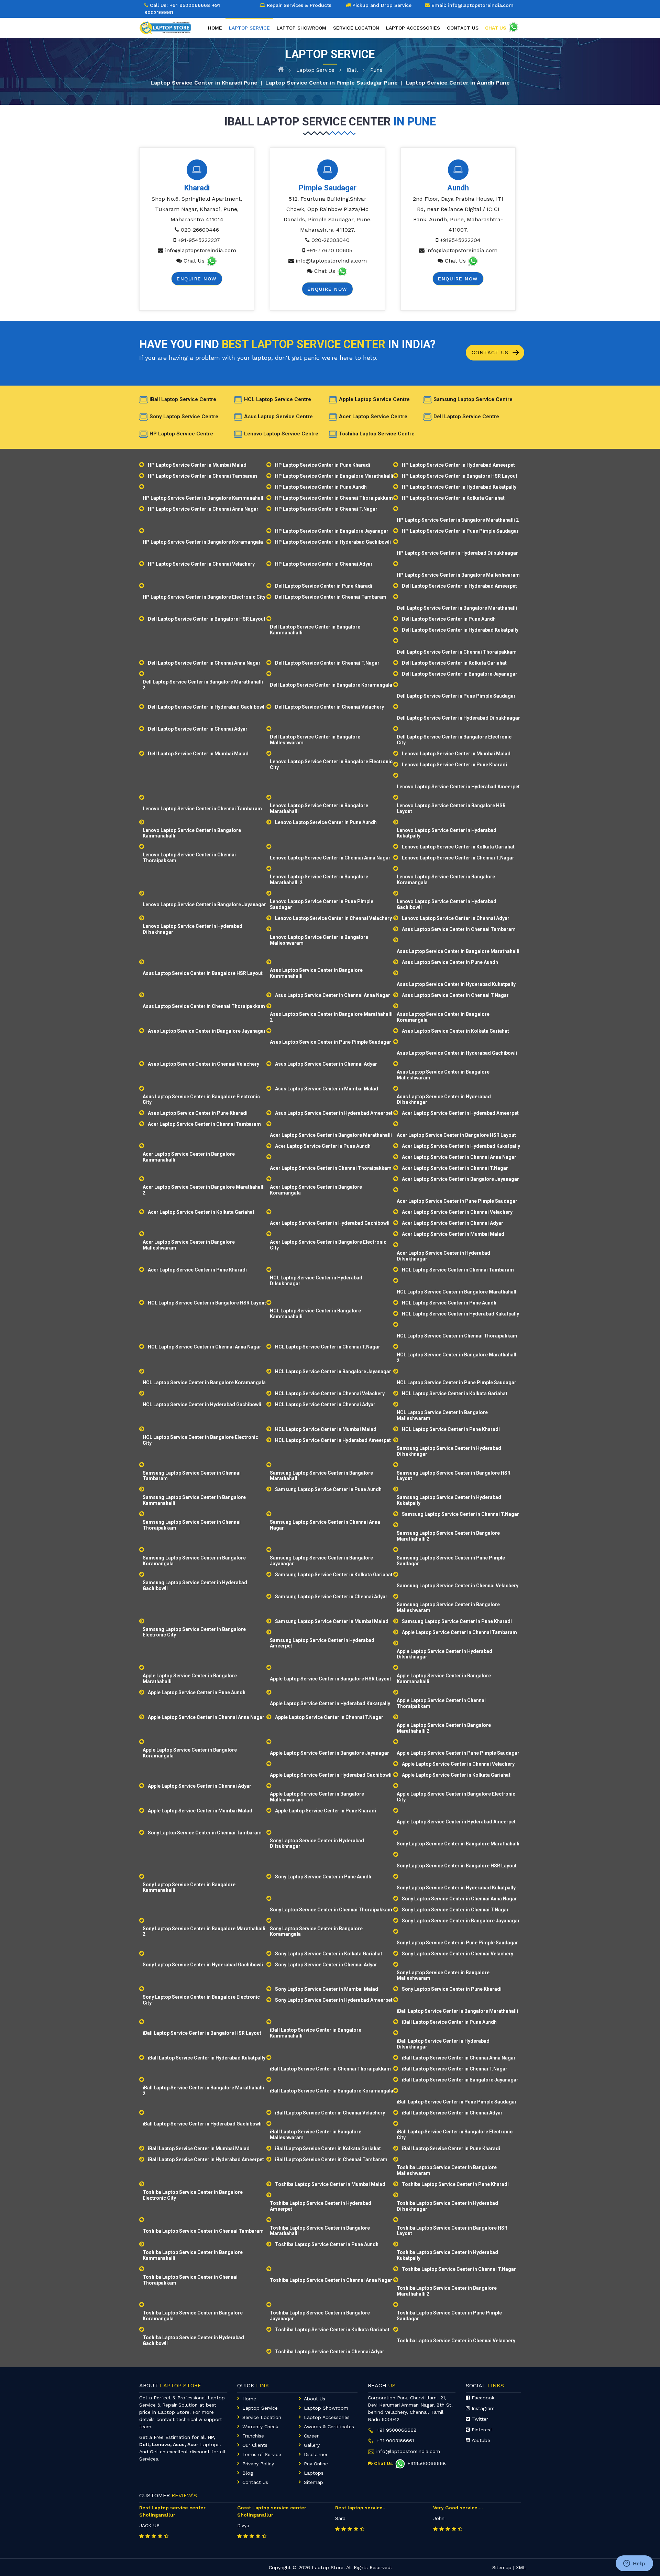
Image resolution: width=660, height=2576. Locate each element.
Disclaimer (316, 2454)
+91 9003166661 (395, 2441)
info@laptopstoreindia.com (201, 250)
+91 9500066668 (190, 5)
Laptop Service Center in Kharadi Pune (204, 82)
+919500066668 (427, 2463)
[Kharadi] (197, 170)
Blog (248, 2473)
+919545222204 (460, 240)
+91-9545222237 (199, 240)
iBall (352, 70)
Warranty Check (260, 2427)
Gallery (312, 2445)
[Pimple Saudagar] (328, 170)
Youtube (480, 2440)
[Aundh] (458, 170)
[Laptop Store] (167, 26)
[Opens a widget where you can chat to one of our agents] (634, 2564)
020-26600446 (200, 230)
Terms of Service (262, 2454)
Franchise (253, 2436)
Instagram (482, 2408)
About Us (315, 2399)
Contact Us (491, 353)
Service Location (356, 28)
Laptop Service (315, 70)
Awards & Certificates (329, 2427)
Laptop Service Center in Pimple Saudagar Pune (332, 82)
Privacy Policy (258, 2464)
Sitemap (313, 2482)
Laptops (314, 2473)
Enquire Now (197, 279)
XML (521, 2567)
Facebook (482, 2398)
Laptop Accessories (413, 28)
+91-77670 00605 (329, 250)
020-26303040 (331, 240)
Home (215, 28)
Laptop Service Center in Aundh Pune (458, 82)
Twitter (479, 2419)
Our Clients (255, 2445)
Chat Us (194, 261)
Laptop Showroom (301, 28)
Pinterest (481, 2430)
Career (311, 2436)
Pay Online (316, 2464)
